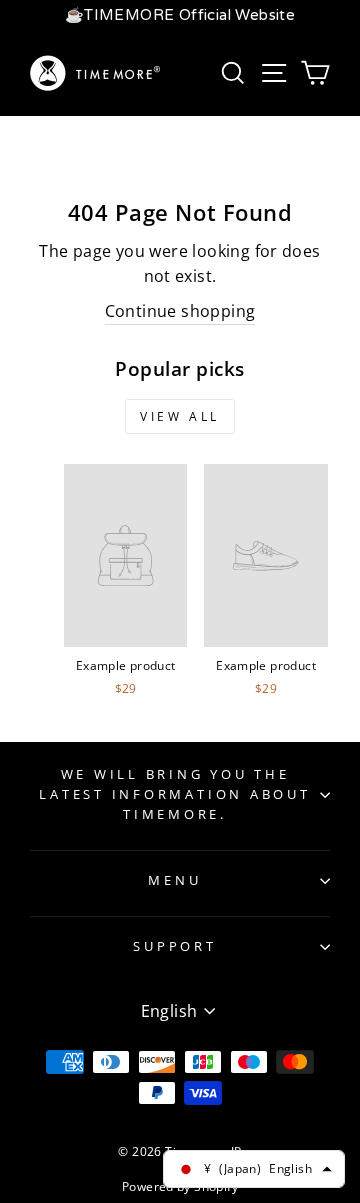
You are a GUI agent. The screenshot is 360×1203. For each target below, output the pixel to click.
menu (174, 880)
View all (180, 416)
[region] (180, 15)
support (174, 946)
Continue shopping (180, 311)
